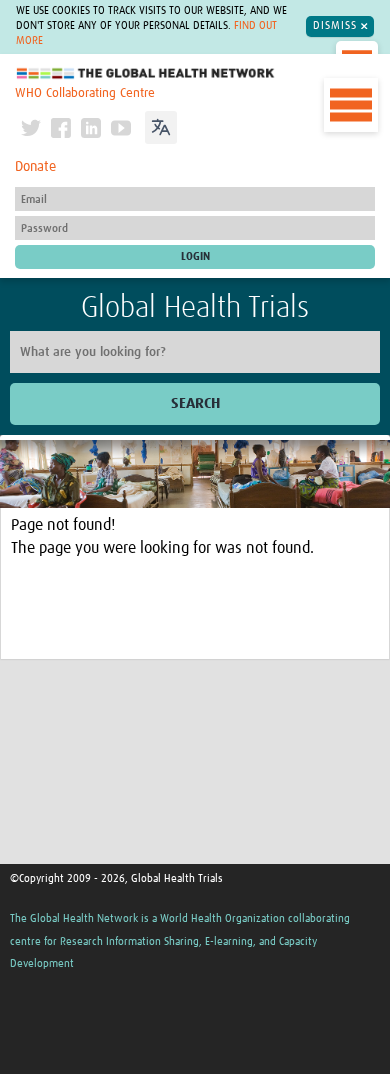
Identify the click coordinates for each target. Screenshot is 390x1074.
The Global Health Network (146, 73)
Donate (35, 167)
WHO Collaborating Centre (85, 93)
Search (195, 403)
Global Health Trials (195, 308)
